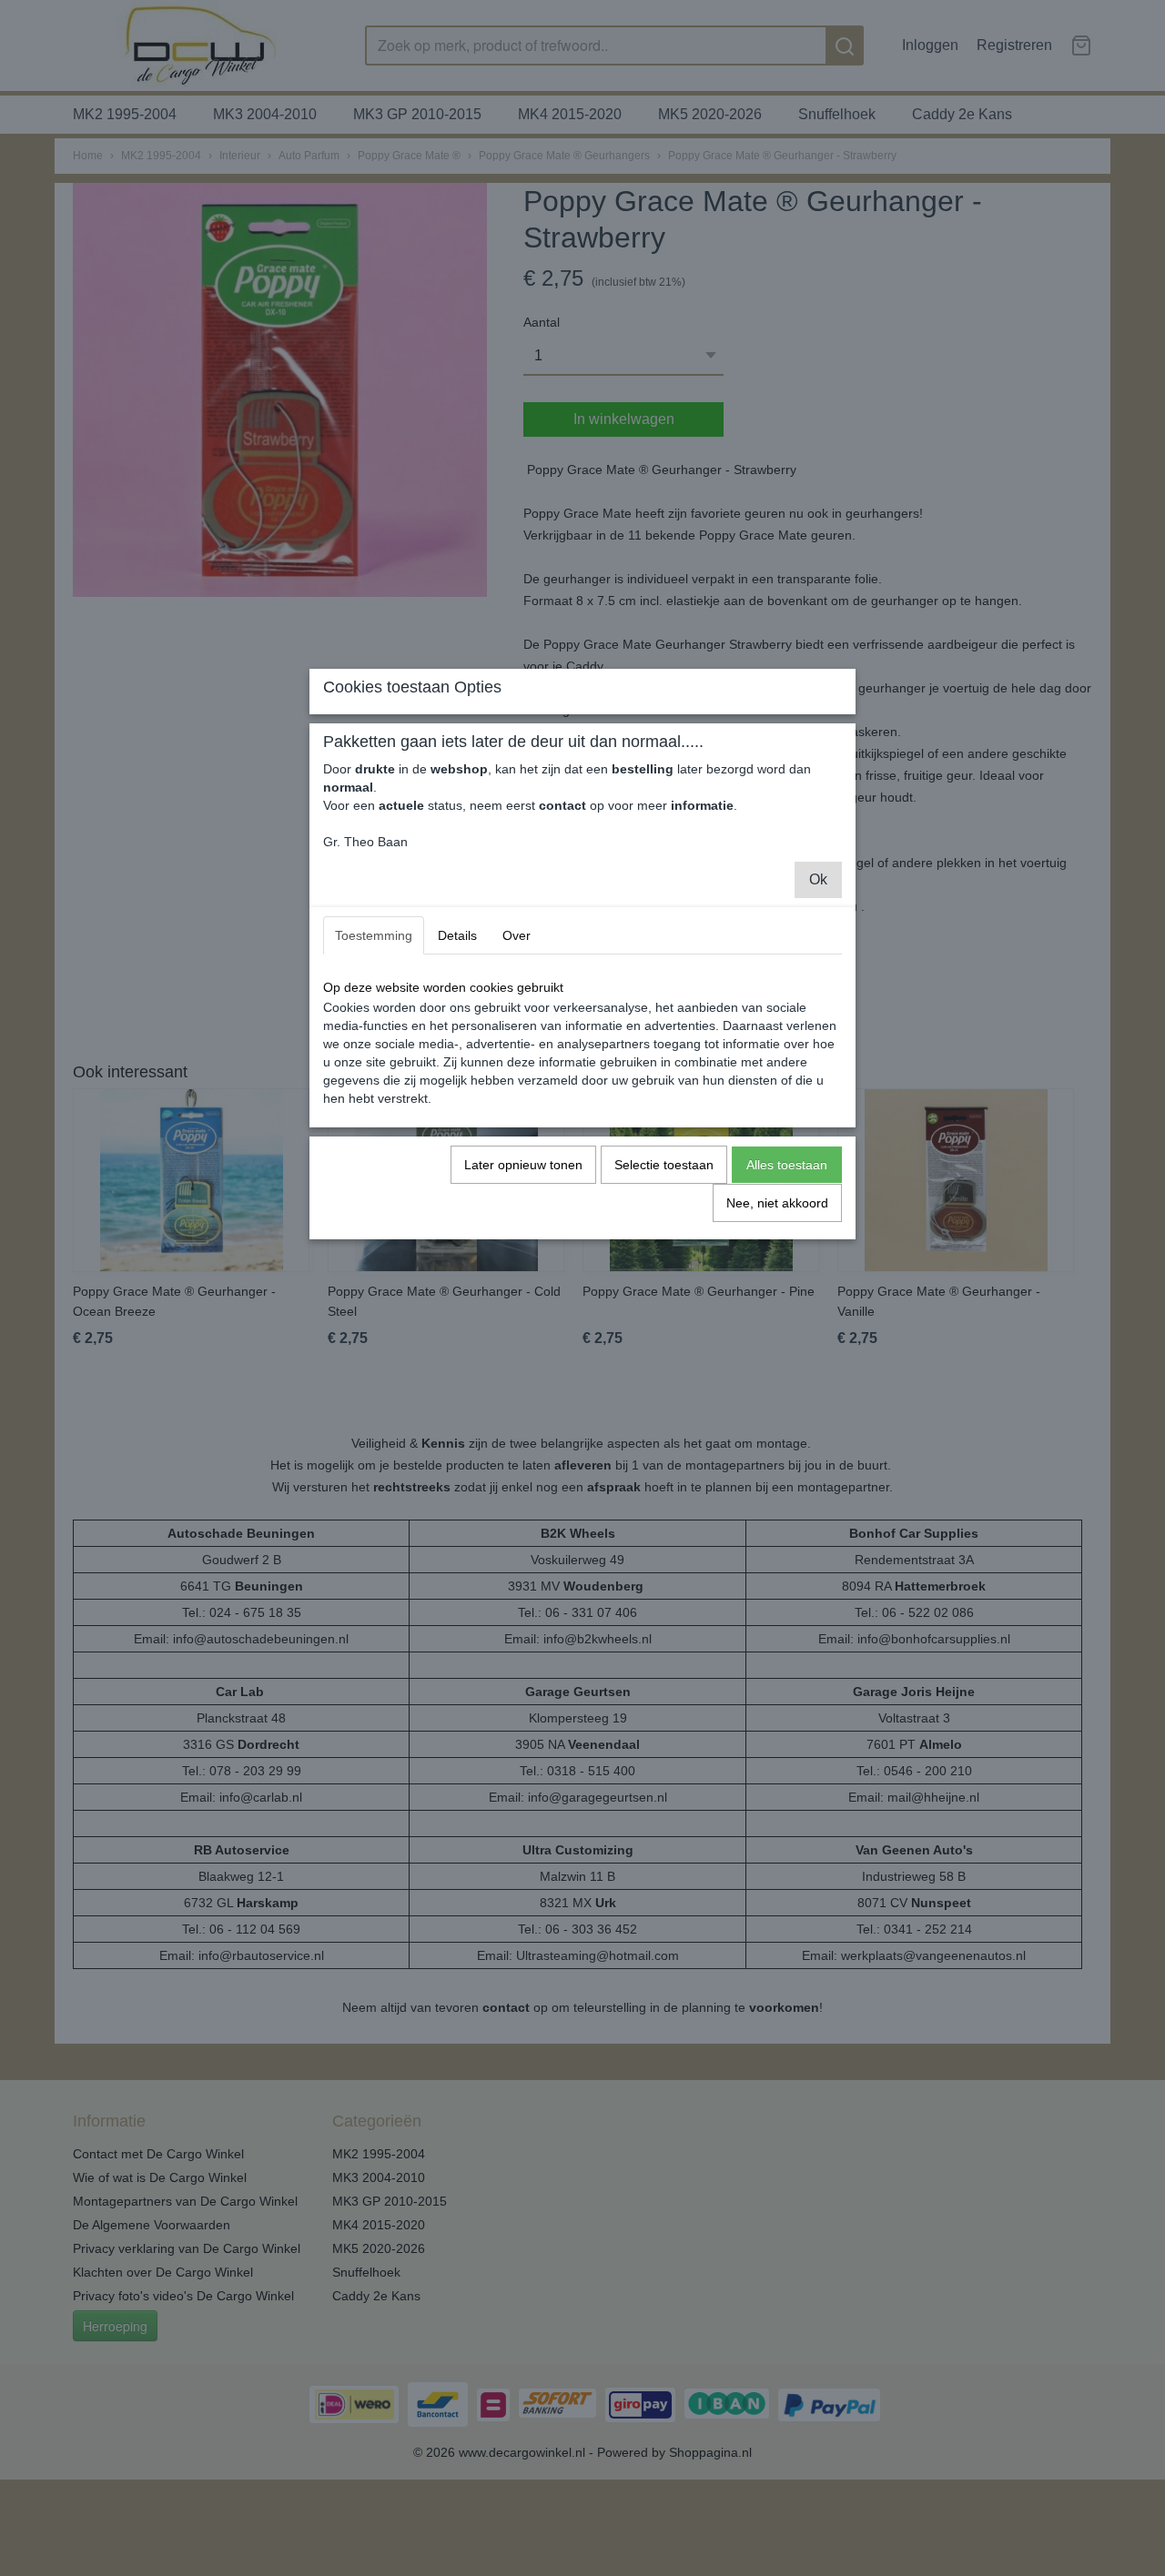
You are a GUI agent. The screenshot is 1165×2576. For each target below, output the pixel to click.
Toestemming (374, 935)
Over (517, 935)
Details (457, 935)
